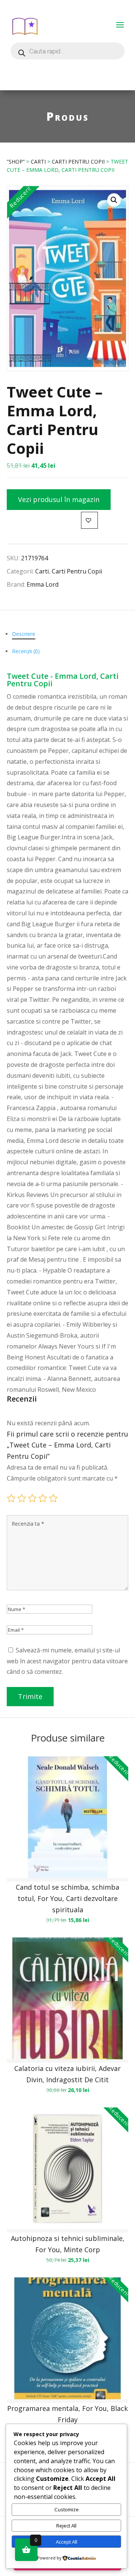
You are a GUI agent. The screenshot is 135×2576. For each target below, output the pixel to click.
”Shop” (16, 162)
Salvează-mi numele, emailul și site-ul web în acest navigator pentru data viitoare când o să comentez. (67, 1661)
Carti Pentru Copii (78, 162)
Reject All (66, 2526)
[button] (114, 200)
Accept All (67, 2542)
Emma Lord (43, 584)
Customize (67, 2509)
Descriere (24, 634)
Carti (38, 162)
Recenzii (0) (26, 651)
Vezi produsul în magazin (59, 499)
